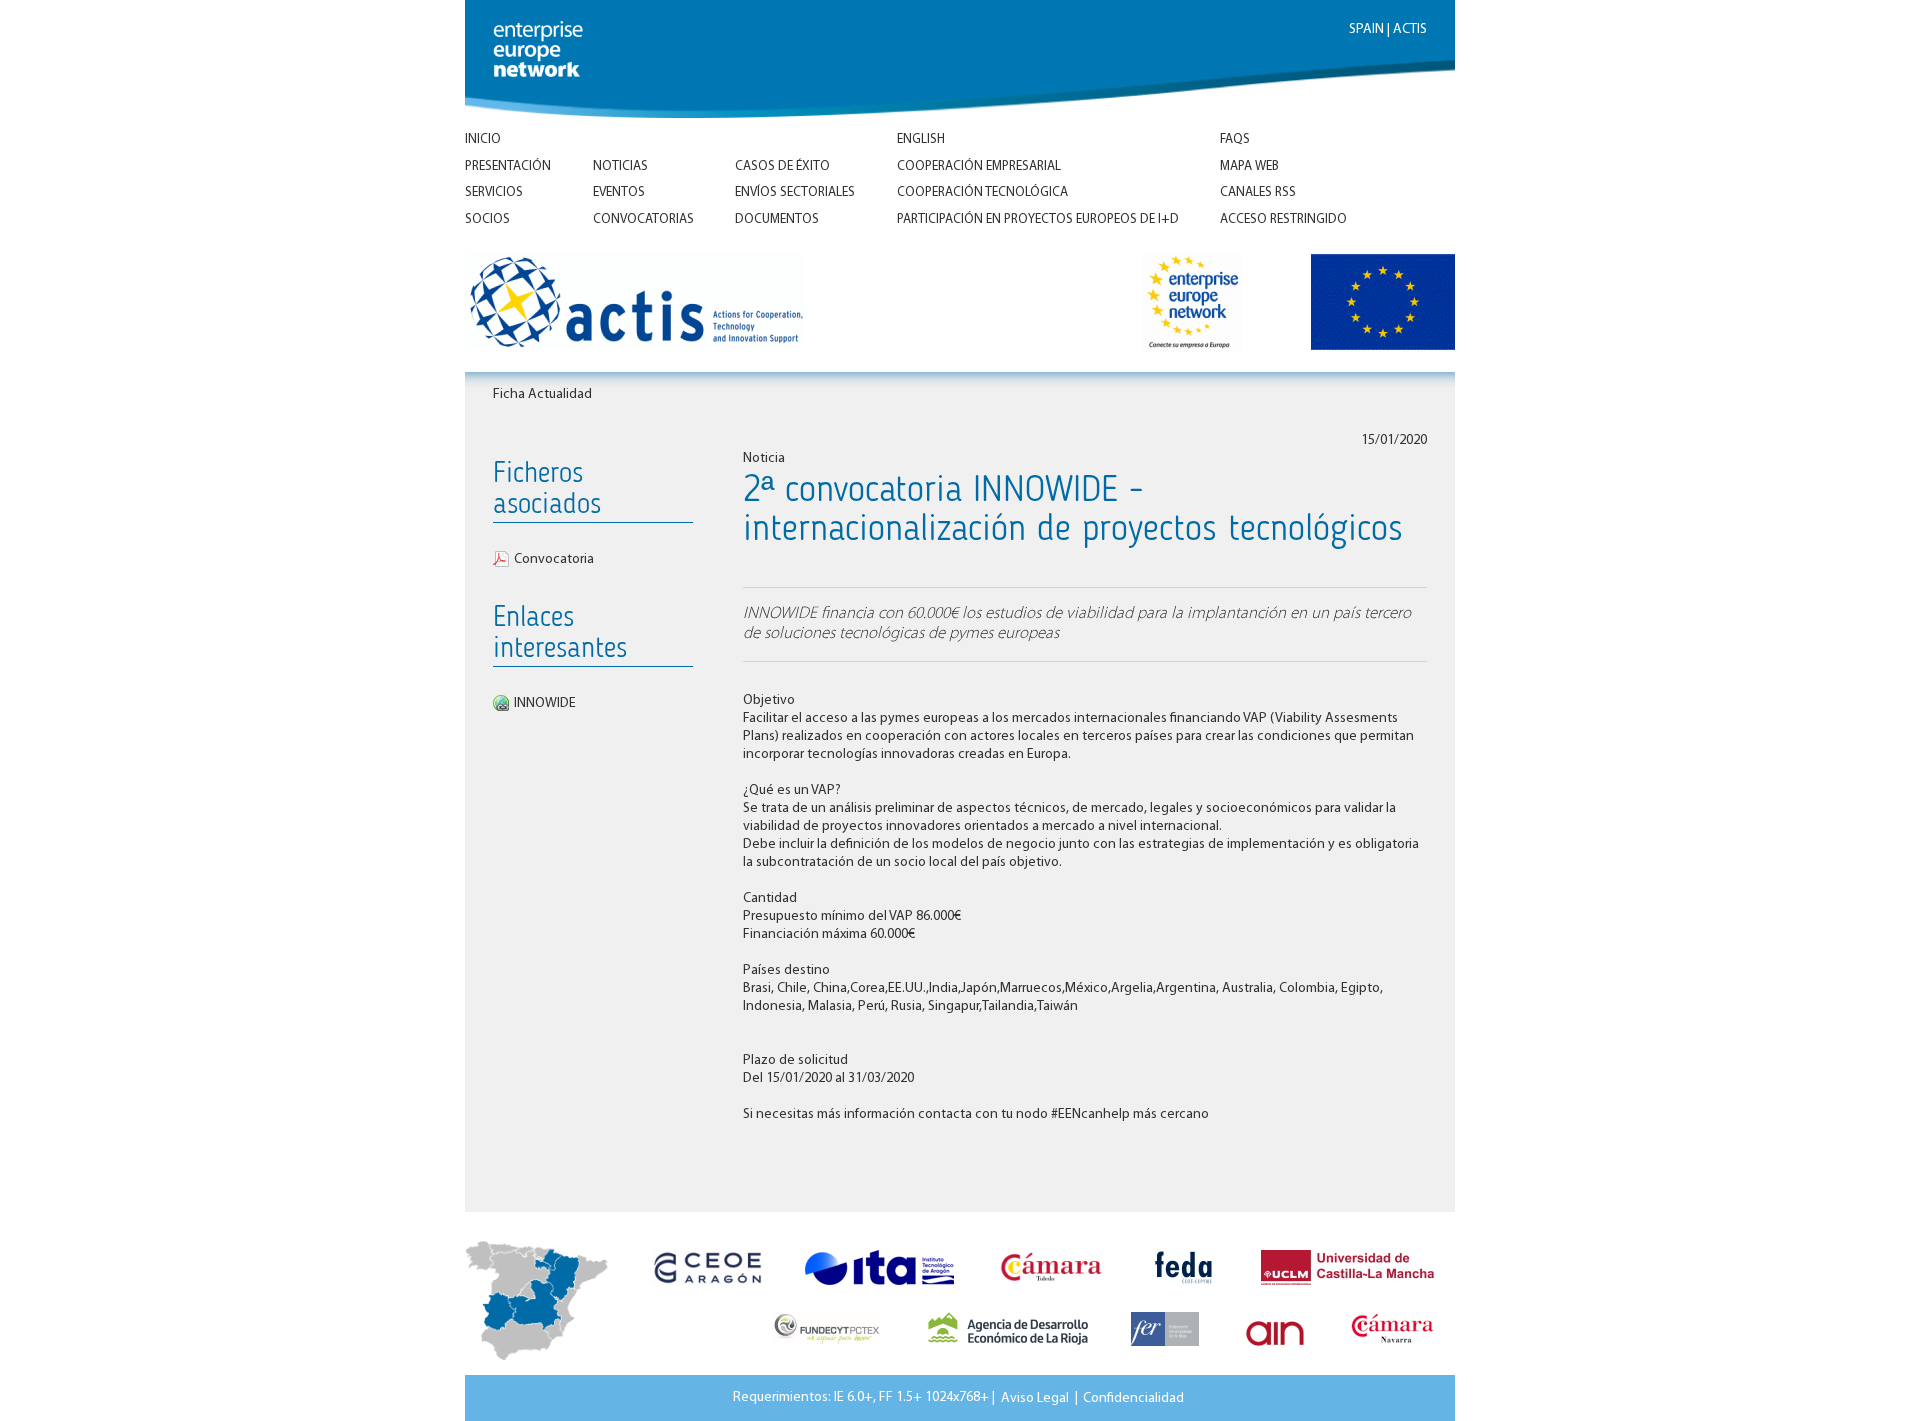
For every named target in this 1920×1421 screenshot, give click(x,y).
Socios (487, 219)
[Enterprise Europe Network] (1206, 305)
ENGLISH (921, 139)
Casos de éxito (782, 166)
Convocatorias (643, 219)
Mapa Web (1249, 166)
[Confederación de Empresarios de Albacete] (1184, 1291)
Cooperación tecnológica (982, 192)
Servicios (494, 192)
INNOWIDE (545, 703)
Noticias (620, 166)
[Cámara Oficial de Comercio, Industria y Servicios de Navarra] (1392, 1352)
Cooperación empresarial (979, 166)
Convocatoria (554, 559)
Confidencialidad (1133, 1397)
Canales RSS (1258, 192)
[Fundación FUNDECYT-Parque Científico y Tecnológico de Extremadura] (826, 1352)
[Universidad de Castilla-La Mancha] (1347, 1291)
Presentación (508, 166)
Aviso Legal (1035, 1397)
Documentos (777, 219)
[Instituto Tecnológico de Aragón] (879, 1291)
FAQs (1235, 139)
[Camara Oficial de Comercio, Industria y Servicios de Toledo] (1051, 1291)
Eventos (619, 192)
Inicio (483, 139)
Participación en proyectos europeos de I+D (1038, 219)
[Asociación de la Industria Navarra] (1275, 1352)
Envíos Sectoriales (795, 192)
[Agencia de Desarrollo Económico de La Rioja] (1008, 1352)
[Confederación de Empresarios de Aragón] (707, 1291)
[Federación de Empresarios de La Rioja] (1165, 1352)
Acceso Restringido (1283, 219)
